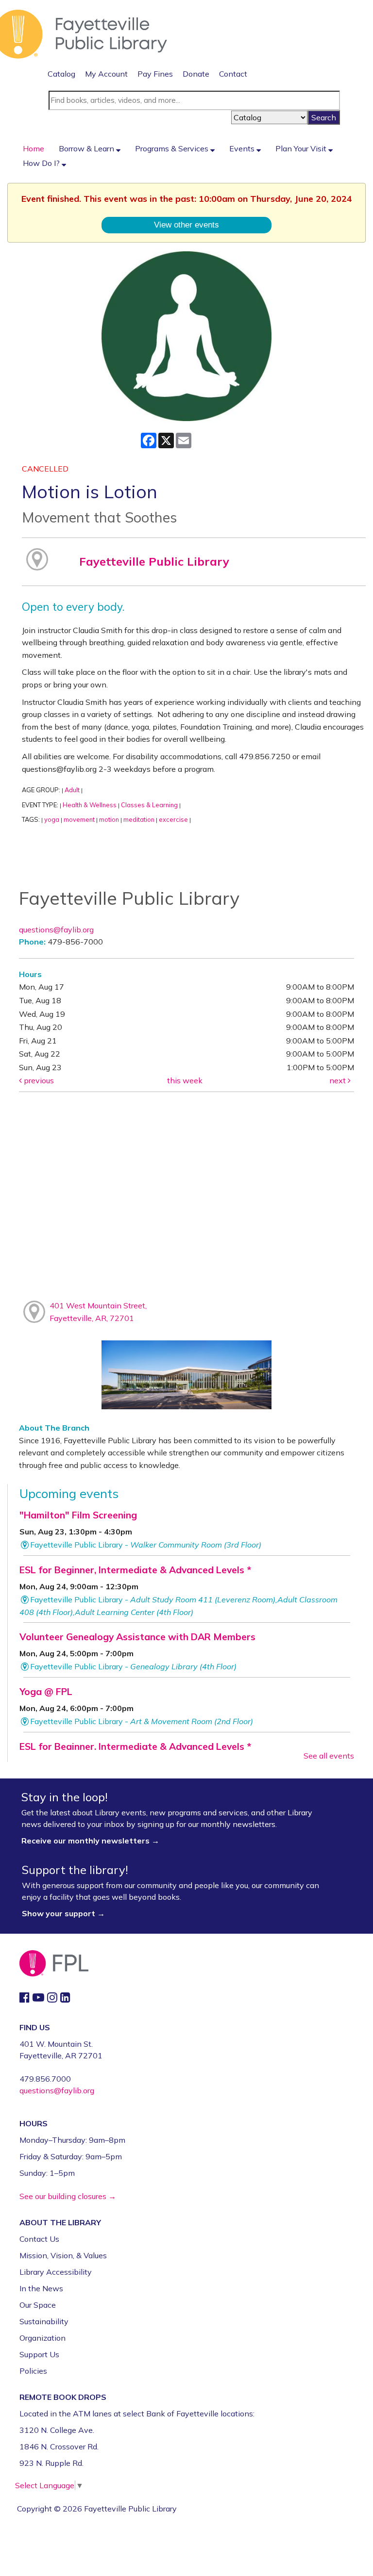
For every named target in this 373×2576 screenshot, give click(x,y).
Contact (233, 74)
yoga (52, 819)
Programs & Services (173, 148)
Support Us (39, 2354)
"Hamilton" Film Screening (78, 1515)
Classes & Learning (149, 805)
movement (79, 819)
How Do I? (42, 163)
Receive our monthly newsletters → (91, 1841)
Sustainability (44, 2321)
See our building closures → (68, 2196)
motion (109, 819)
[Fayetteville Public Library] (84, 33)
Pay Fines (155, 74)
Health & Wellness (90, 805)
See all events (329, 1756)
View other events (186, 225)
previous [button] (38, 1080)
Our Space (38, 2305)
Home (34, 148)
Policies (33, 2371)
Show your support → (63, 1913)
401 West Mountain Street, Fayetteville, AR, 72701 (98, 1312)
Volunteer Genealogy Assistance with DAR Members (137, 1637)
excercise (173, 819)
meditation (139, 819)
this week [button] (185, 1080)
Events (243, 148)
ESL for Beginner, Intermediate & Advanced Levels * (135, 1570)
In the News (41, 2288)
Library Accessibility (56, 2272)
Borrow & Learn (87, 148)
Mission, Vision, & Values (63, 2255)
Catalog (61, 74)
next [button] (339, 1080)
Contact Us (39, 2239)
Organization (42, 2338)
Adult (72, 790)
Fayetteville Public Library (154, 561)
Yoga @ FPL (46, 1692)
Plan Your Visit (302, 148)
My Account (106, 74)
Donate (196, 74)
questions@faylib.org (56, 929)
